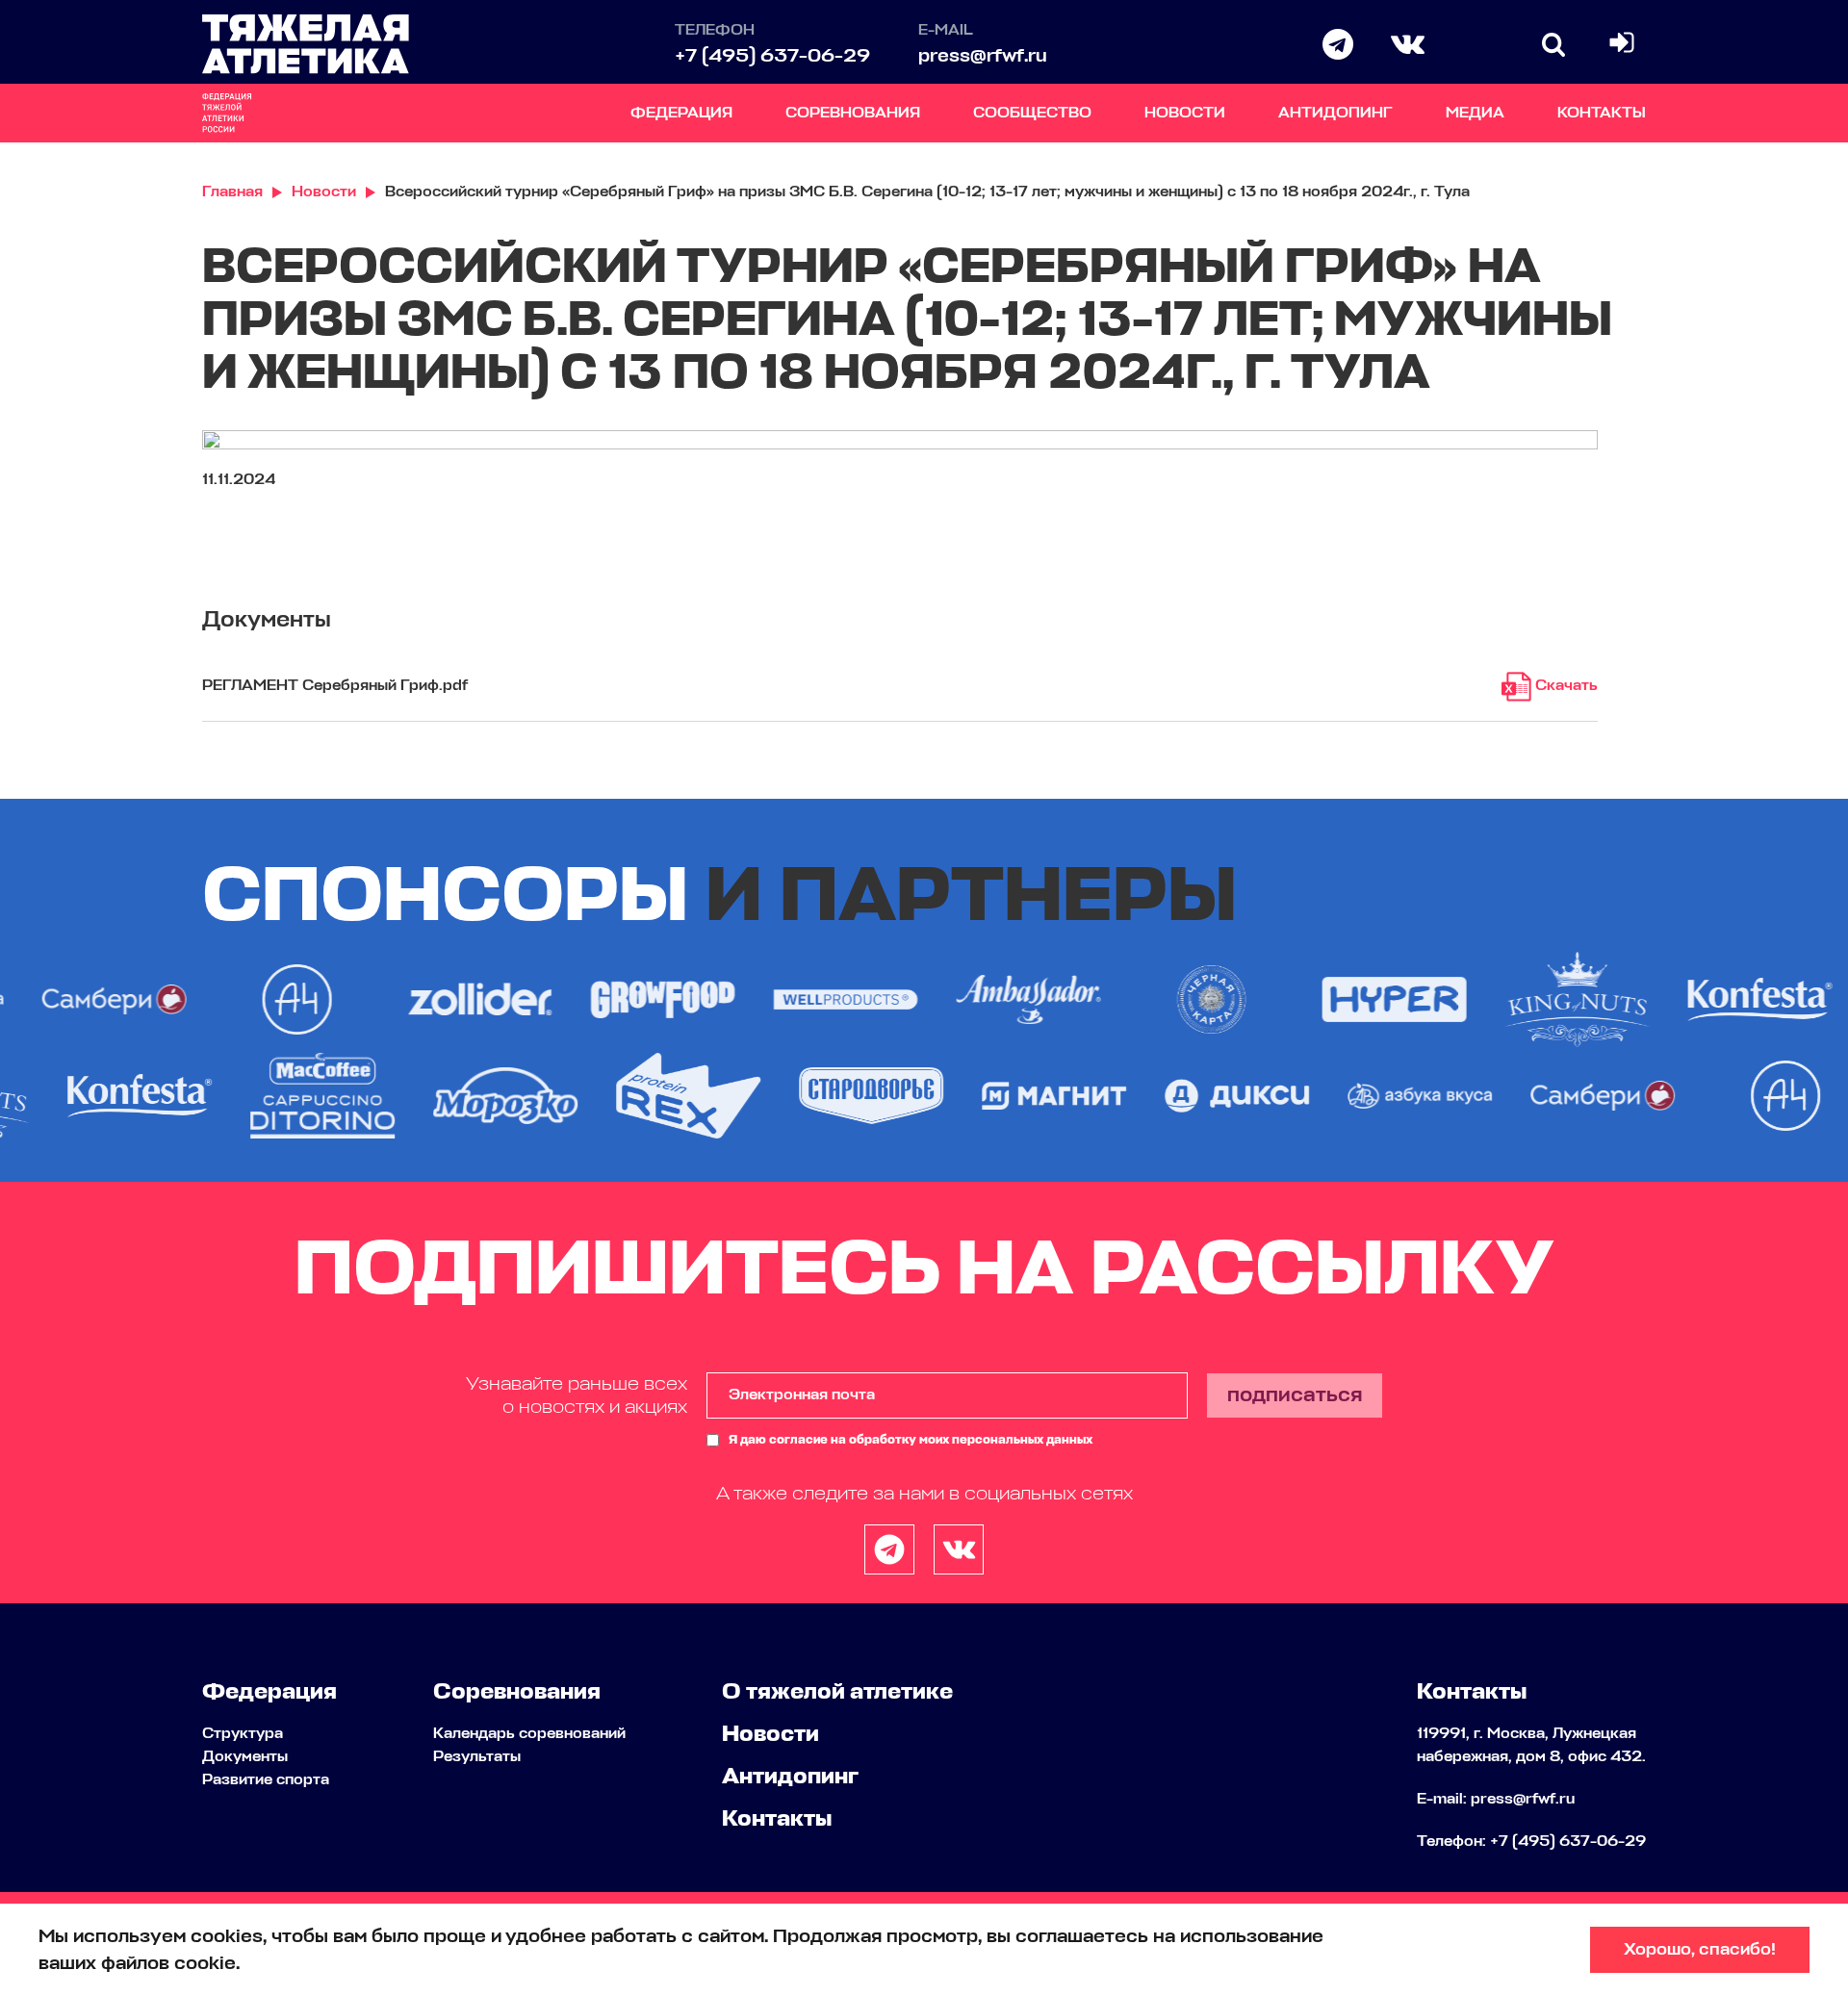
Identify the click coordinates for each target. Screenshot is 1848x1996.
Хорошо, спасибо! (1700, 1950)
